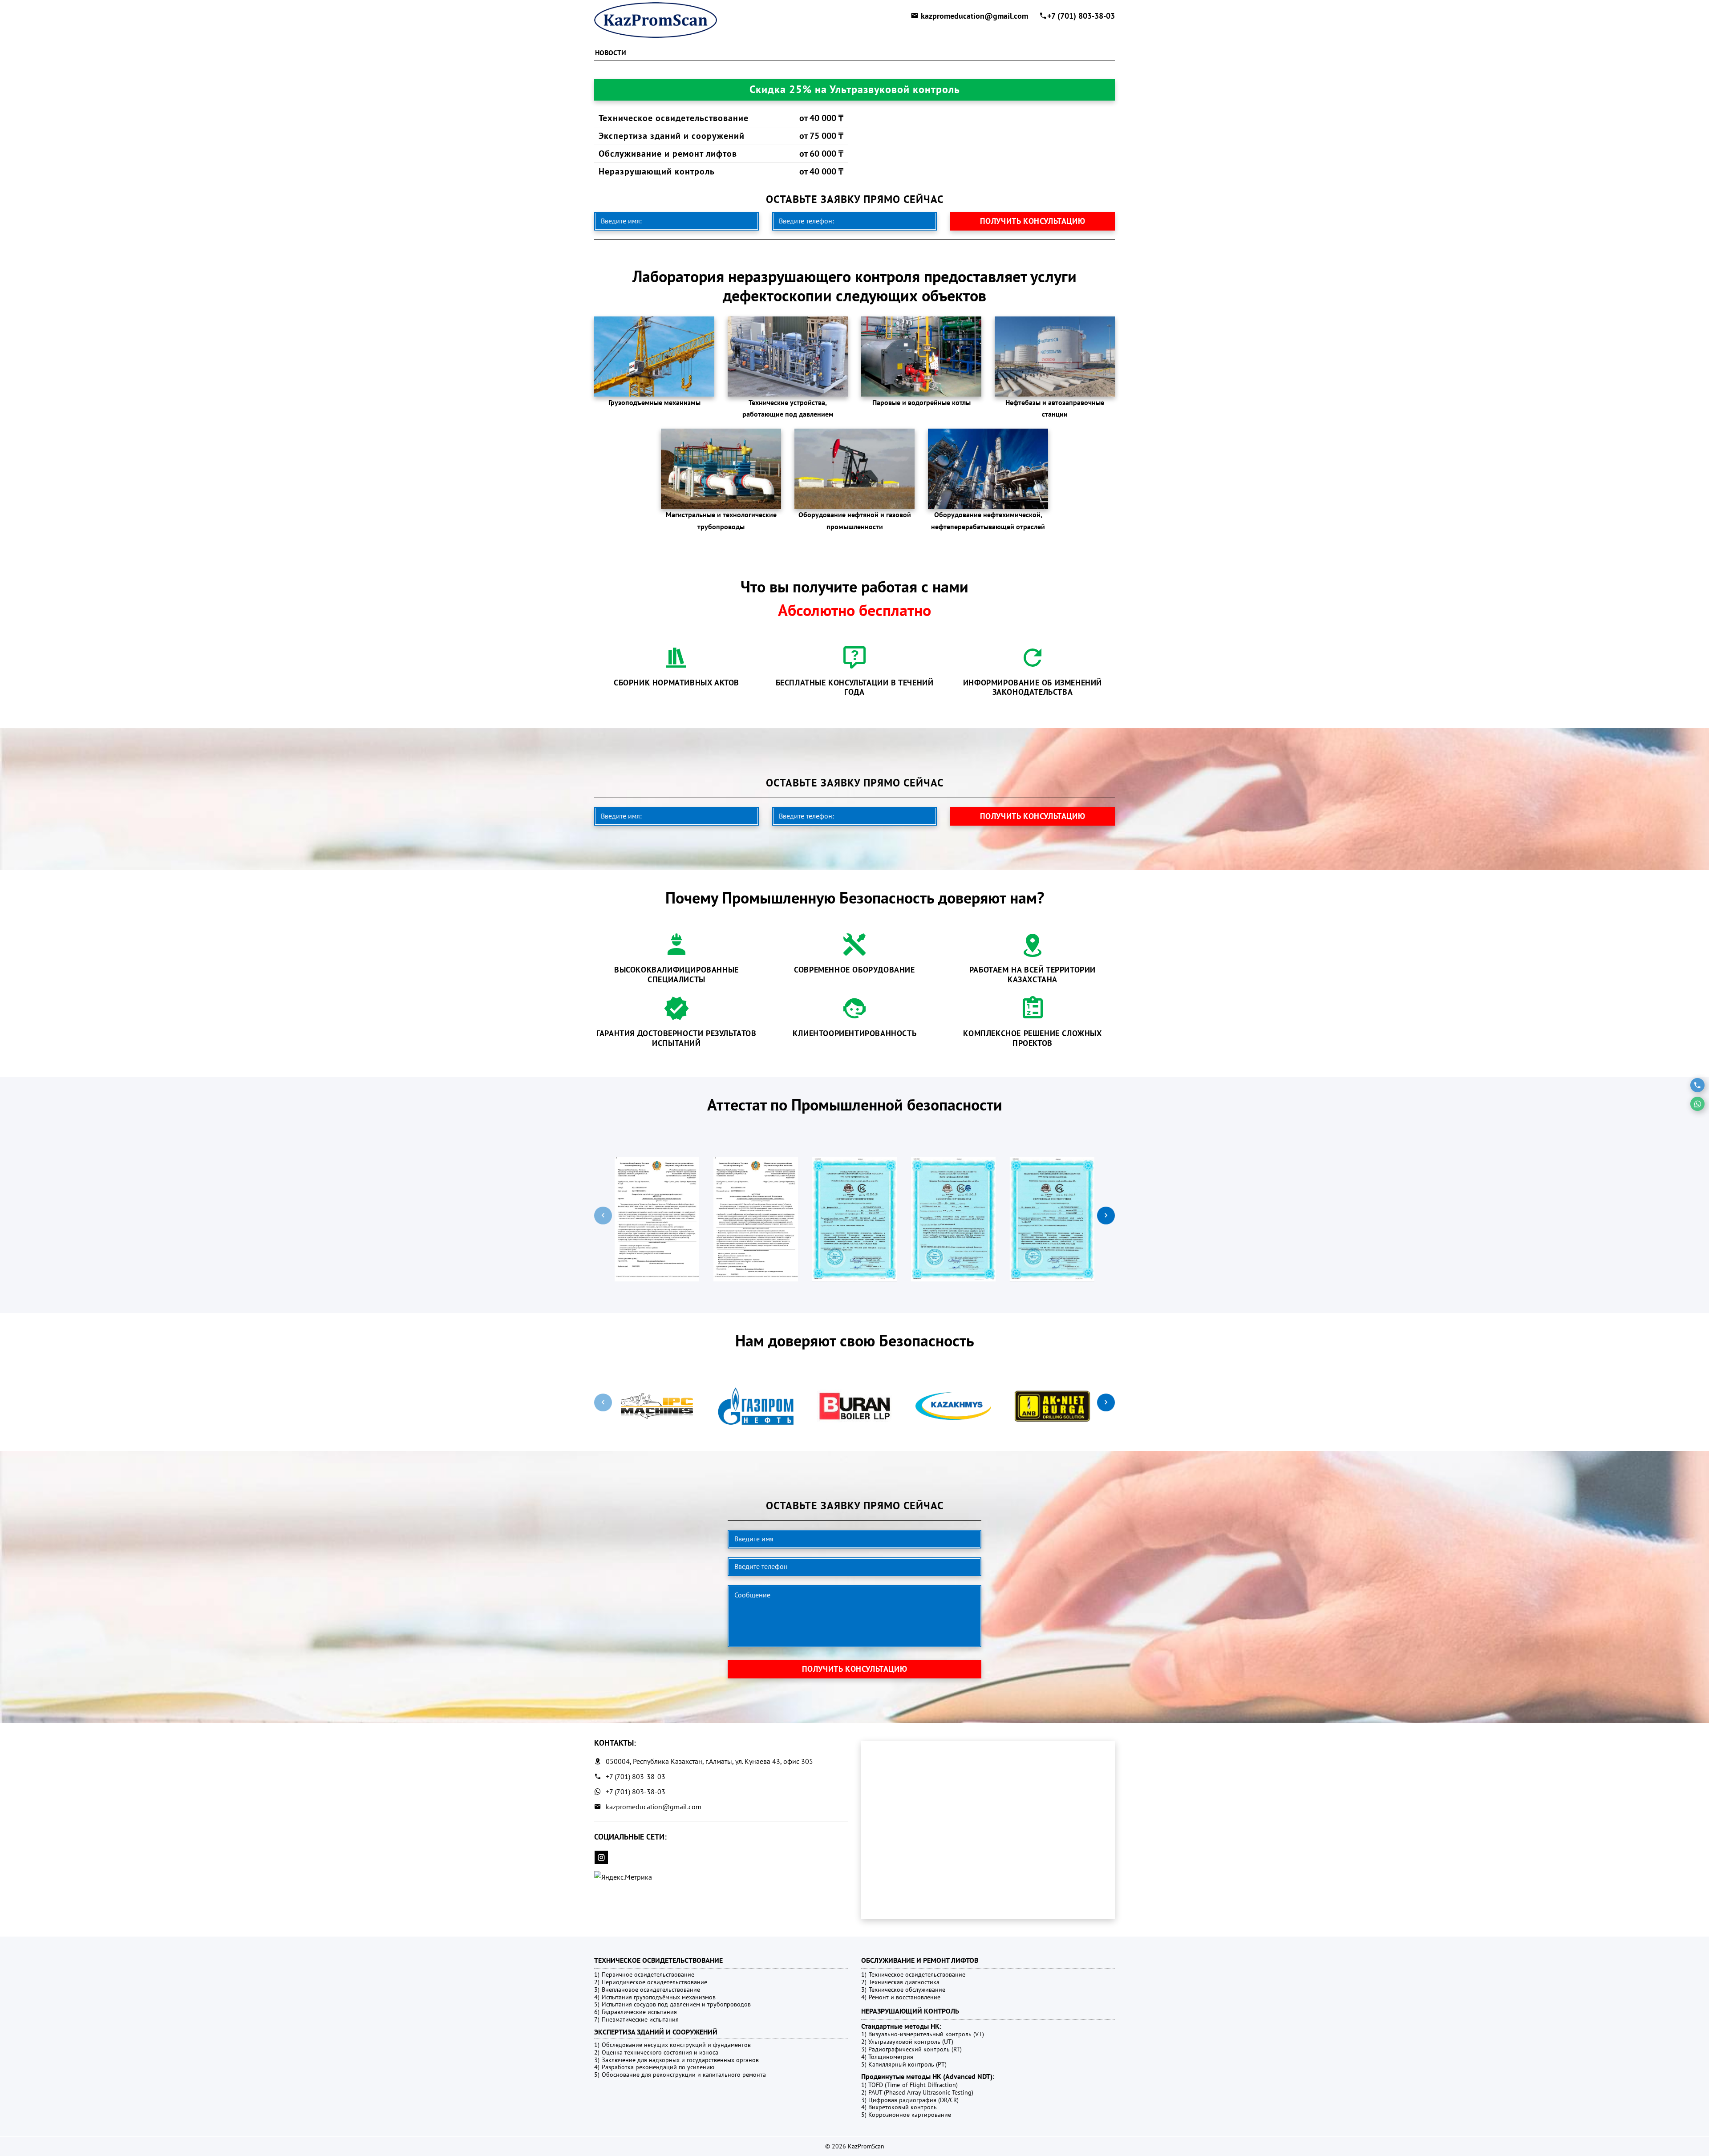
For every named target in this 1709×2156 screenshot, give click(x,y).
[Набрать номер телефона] (1697, 1085)
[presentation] (603, 1216)
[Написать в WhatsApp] (1697, 1104)
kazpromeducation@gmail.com (974, 16)
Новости (611, 53)
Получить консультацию (1033, 221)
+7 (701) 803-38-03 (1081, 16)
